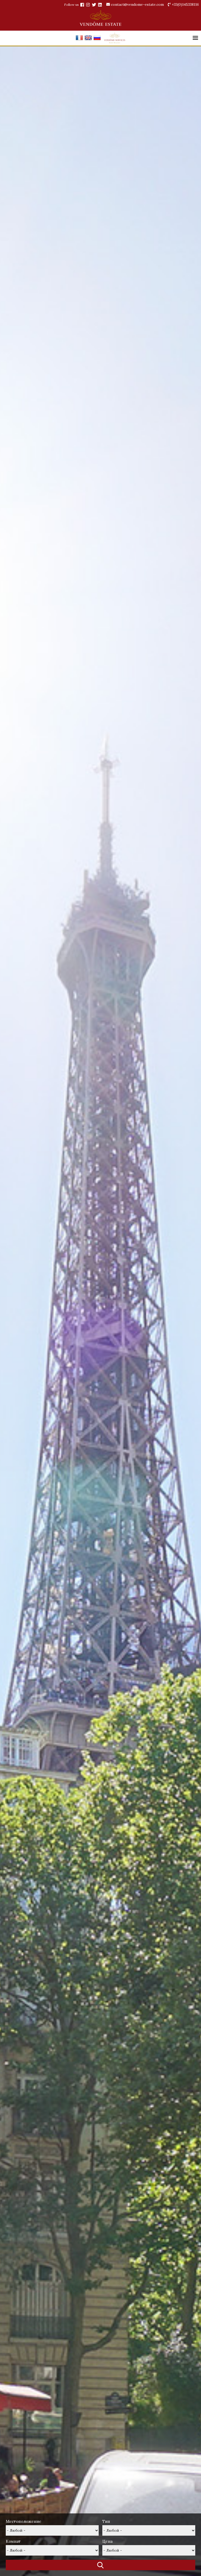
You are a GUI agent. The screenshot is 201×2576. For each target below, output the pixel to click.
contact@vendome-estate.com (137, 4)
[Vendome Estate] (82, 5)
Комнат (13, 2541)
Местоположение (24, 2521)
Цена (107, 2541)
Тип (106, 2521)
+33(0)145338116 (185, 4)
